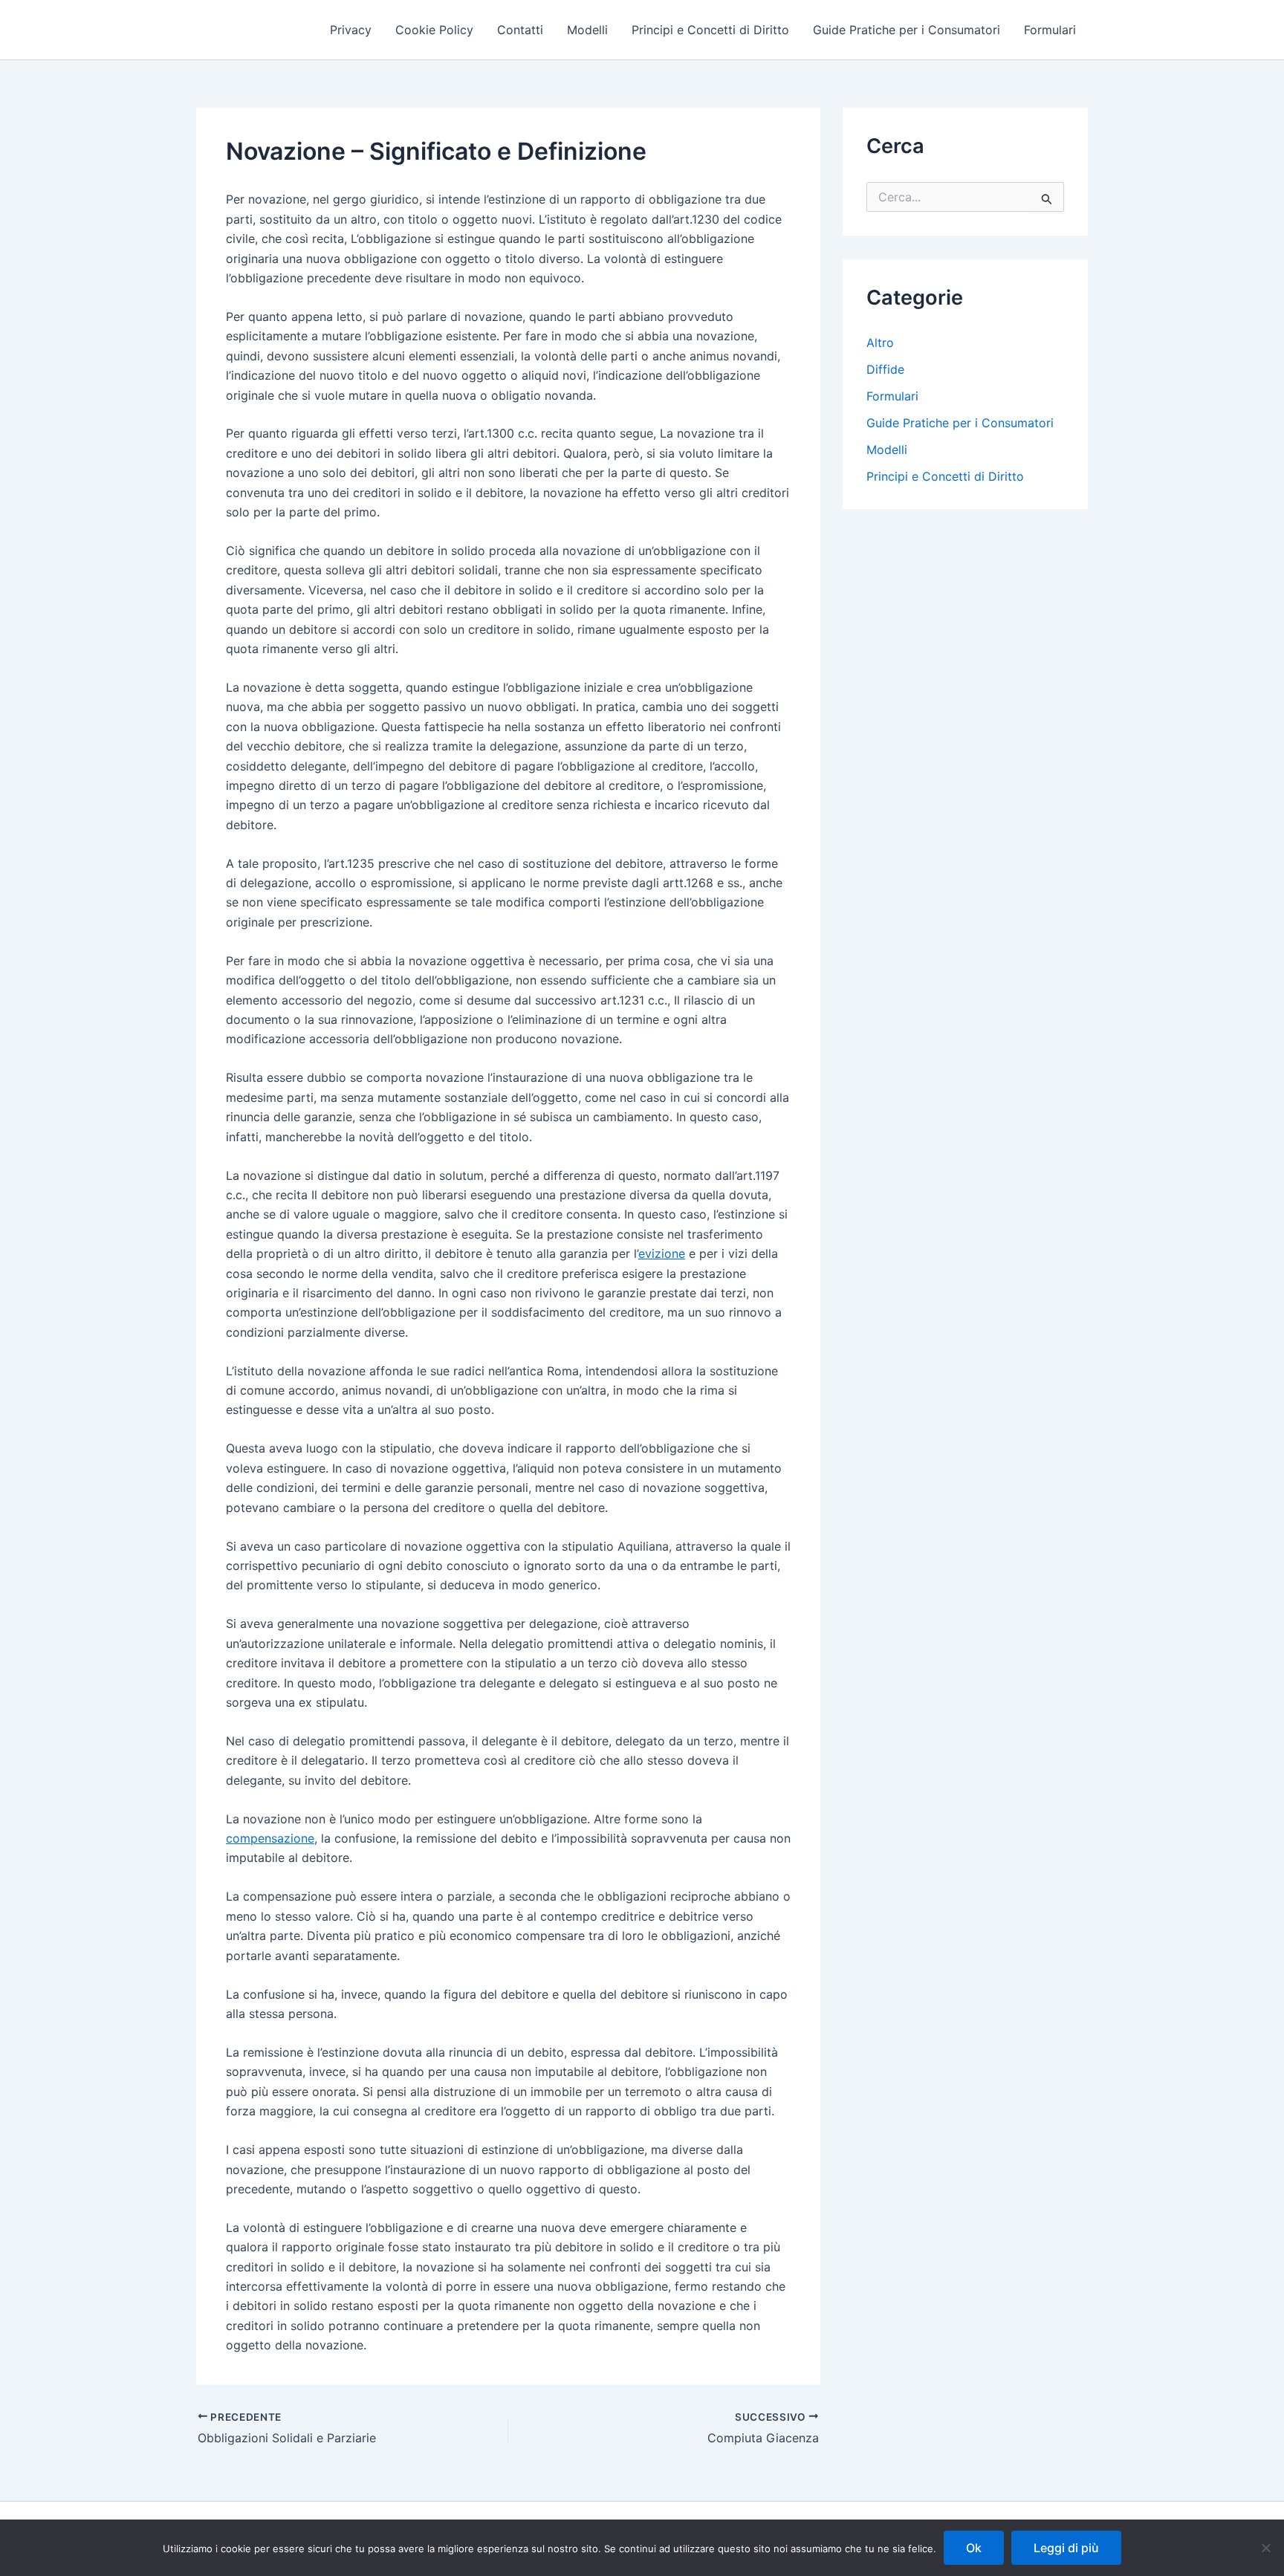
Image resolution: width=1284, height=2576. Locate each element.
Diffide (885, 369)
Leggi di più (1066, 2548)
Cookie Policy (434, 30)
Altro (880, 343)
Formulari (1050, 30)
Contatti (520, 30)
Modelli (587, 30)
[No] (1265, 2548)
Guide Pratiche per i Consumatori (907, 30)
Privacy (351, 30)
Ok (974, 2548)
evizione (662, 1253)
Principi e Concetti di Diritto (710, 30)
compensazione (270, 1838)
